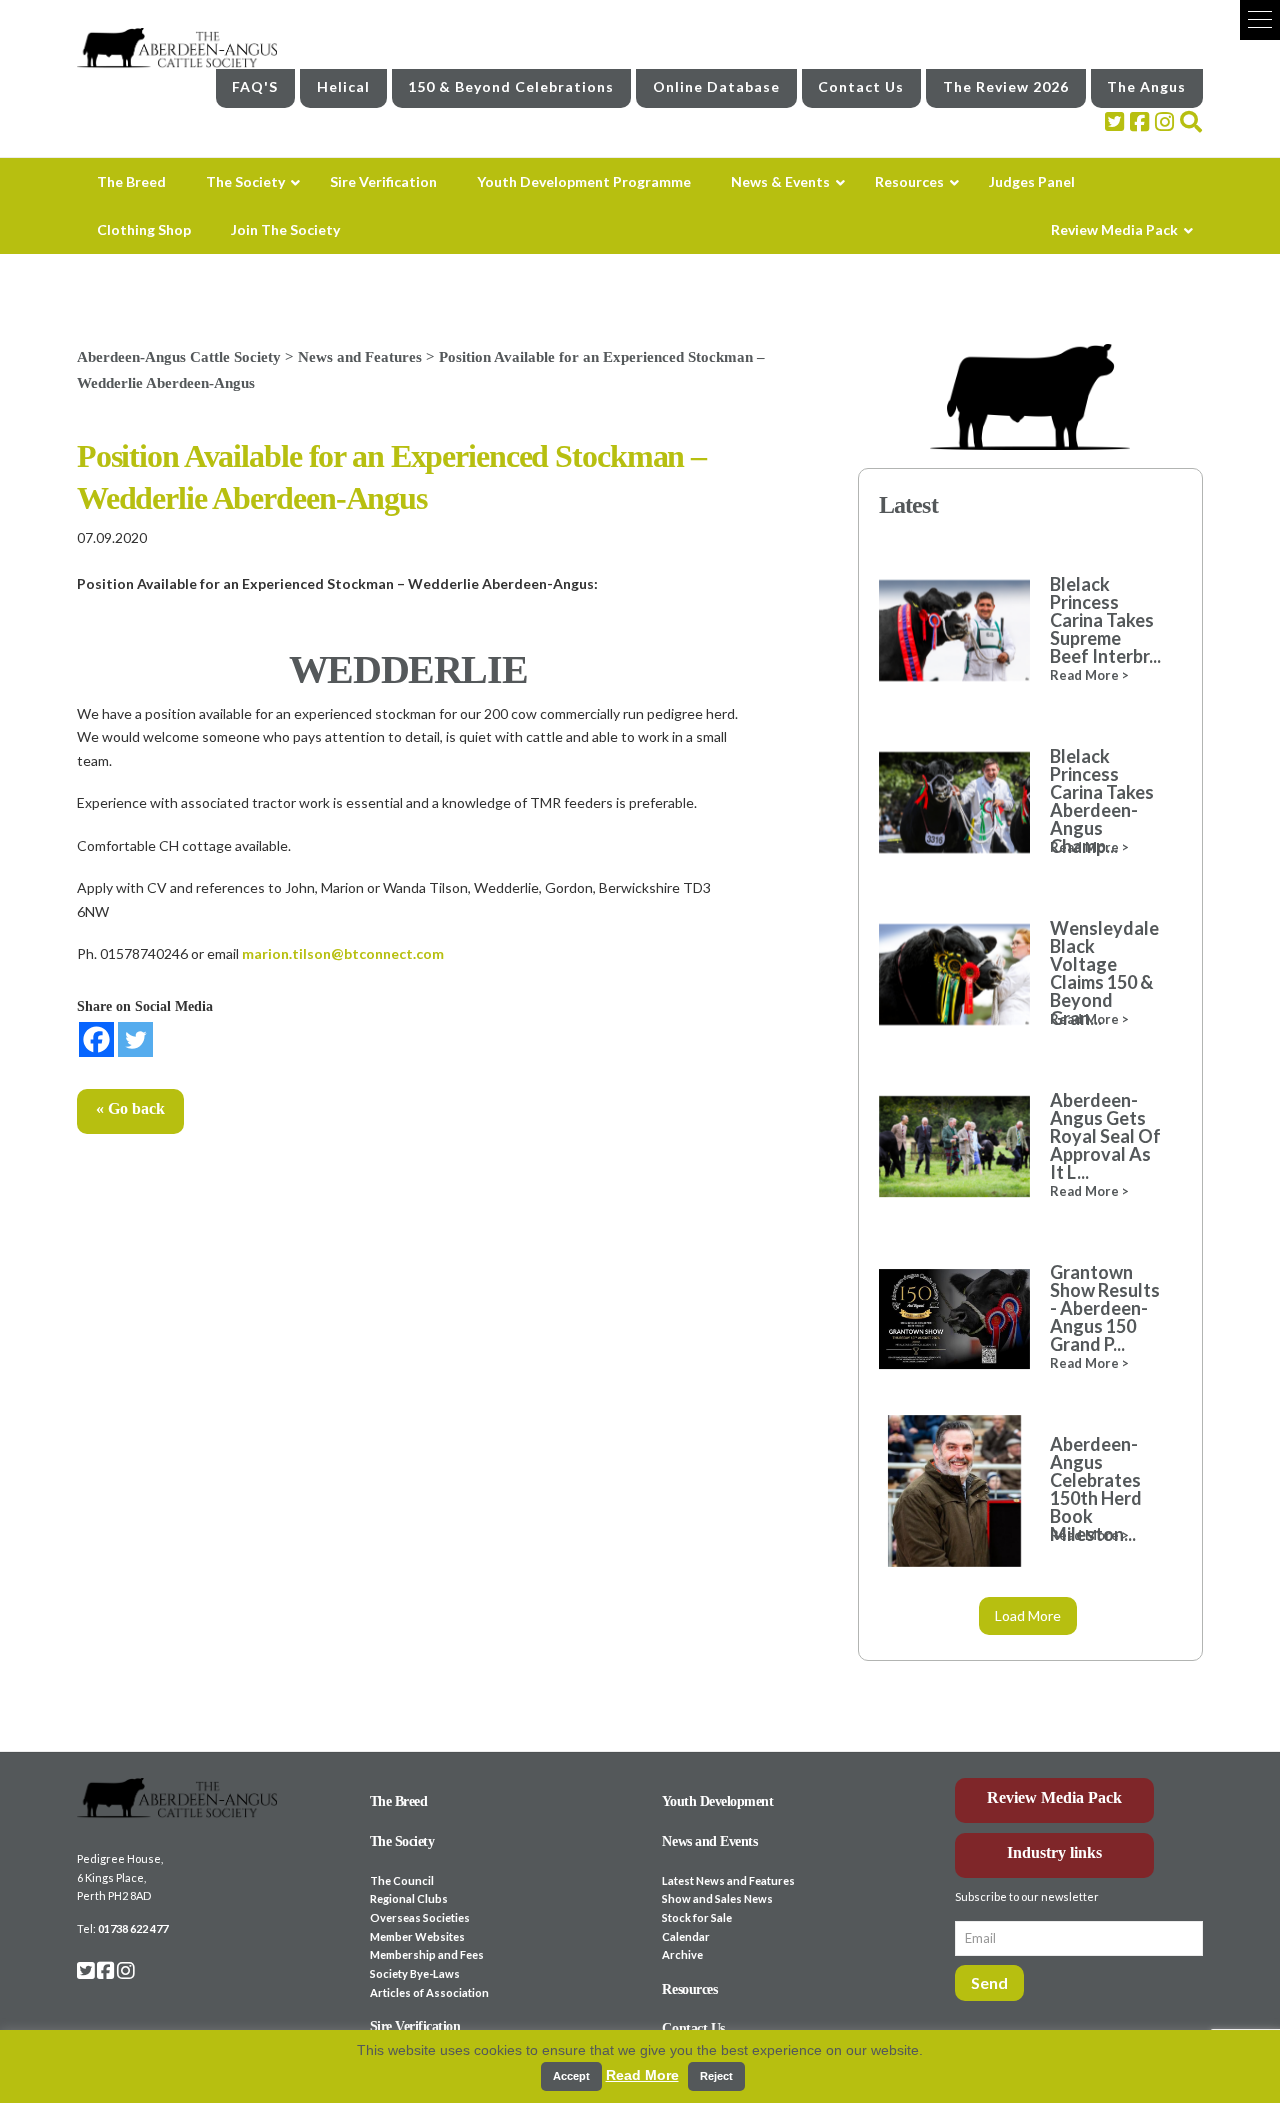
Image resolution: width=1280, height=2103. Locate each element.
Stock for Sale (697, 1917)
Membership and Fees (427, 1954)
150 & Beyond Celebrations (511, 86)
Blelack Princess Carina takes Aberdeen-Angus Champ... (1102, 801)
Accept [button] (571, 2076)
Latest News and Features (728, 1880)
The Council (402, 1880)
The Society (402, 1841)
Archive (682, 1954)
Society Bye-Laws (415, 1973)
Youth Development (717, 1801)
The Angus (1146, 86)
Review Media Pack (1054, 1797)
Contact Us (861, 86)
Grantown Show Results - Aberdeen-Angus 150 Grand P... (1105, 1308)
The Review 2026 (1006, 86)
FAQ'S (255, 86)
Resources (689, 1989)
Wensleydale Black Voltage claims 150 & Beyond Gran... (1104, 973)
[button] (1260, 20)
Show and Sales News (717, 1898)
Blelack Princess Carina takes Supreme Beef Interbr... (1105, 620)
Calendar (686, 1936)
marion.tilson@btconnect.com (343, 953)
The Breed (399, 1801)
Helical (343, 86)
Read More (642, 2075)
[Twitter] (135, 1039)
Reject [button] (716, 2076)
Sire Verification (415, 2026)
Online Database (716, 86)
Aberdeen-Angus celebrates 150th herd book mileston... (1096, 1489)
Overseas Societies (420, 1917)
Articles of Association (429, 1992)
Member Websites (417, 1936)
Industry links (1054, 1852)
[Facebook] (96, 1039)
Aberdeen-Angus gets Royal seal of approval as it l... (1105, 1136)
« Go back (130, 1108)
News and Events (709, 1841)
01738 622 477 (133, 1928)
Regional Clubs (409, 1898)
